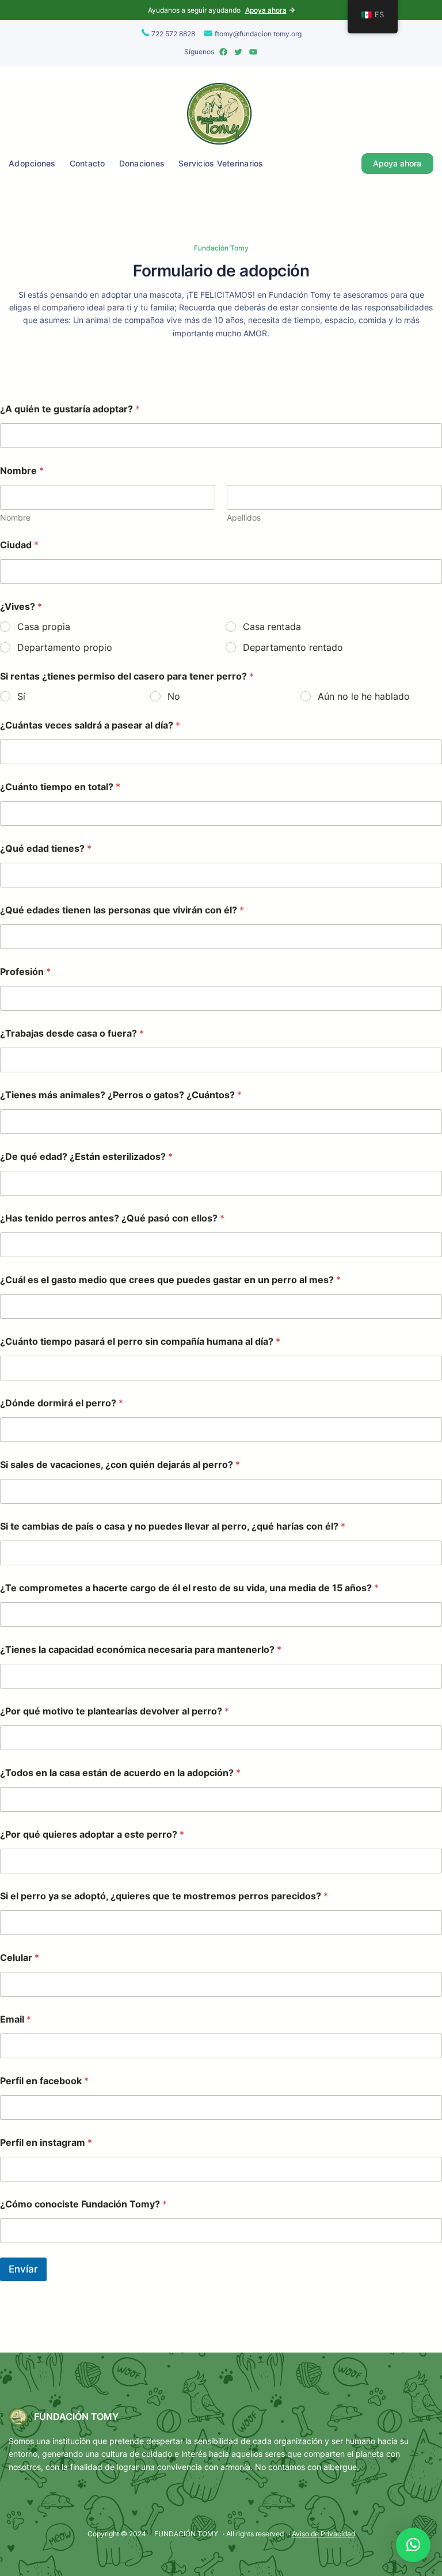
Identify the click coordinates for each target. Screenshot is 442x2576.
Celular (20, 1958)
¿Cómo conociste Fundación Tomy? (83, 2204)
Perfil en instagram (46, 2143)
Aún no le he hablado (364, 696)
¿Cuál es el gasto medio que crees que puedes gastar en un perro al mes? (170, 1280)
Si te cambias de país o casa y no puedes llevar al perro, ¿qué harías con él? (173, 1526)
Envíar (23, 2269)
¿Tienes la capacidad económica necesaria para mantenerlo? (141, 1650)
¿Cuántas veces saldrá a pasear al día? (90, 725)
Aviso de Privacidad (323, 2534)
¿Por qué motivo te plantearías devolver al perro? (115, 1711)
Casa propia (44, 627)
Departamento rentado (293, 647)
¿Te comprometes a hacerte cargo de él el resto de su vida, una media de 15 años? (189, 1588)
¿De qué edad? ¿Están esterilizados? (86, 1157)
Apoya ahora (266, 10)
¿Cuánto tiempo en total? (60, 787)
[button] (413, 2545)
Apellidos (244, 517)
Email (16, 2019)
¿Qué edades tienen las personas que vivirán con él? (122, 910)
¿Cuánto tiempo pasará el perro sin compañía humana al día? (140, 1342)
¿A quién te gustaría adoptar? (70, 409)
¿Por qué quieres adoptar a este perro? (92, 1835)
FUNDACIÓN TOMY (76, 2416)
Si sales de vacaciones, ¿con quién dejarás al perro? (120, 1465)
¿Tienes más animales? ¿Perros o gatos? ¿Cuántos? (121, 1095)
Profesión (25, 972)
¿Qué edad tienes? (46, 849)
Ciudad (19, 545)
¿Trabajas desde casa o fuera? (72, 1033)
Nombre (15, 517)
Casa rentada (272, 627)
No (174, 696)
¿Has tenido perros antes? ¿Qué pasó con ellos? (112, 1218)
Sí (21, 696)
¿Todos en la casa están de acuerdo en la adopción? (120, 1773)
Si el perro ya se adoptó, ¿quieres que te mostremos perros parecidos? (164, 1896)
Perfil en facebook (44, 2081)
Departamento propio (65, 647)
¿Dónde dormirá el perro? (62, 1403)
